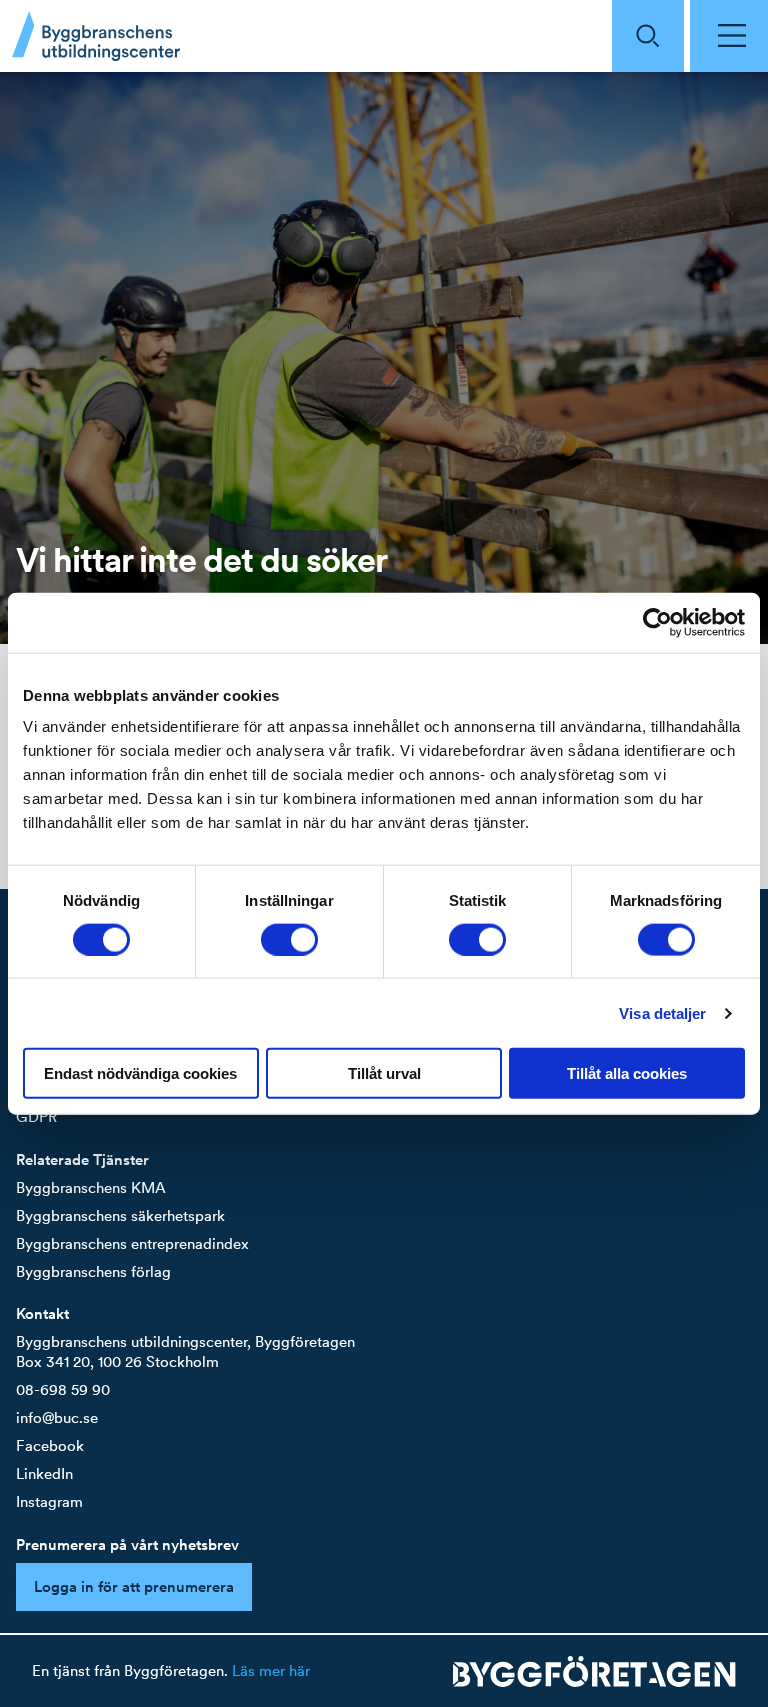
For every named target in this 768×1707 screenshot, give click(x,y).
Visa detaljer (662, 1012)
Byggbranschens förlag (93, 1271)
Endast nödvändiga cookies (140, 1073)
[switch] (289, 939)
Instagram (49, 1501)
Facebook (50, 1445)
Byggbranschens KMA (91, 1187)
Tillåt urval (384, 1073)
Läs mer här (271, 1670)
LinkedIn (44, 1473)
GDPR (36, 1116)
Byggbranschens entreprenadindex (132, 1243)
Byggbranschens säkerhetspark (120, 1215)
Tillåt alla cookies (627, 1073)
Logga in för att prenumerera (134, 1586)
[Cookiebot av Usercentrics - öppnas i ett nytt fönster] (657, 622)
